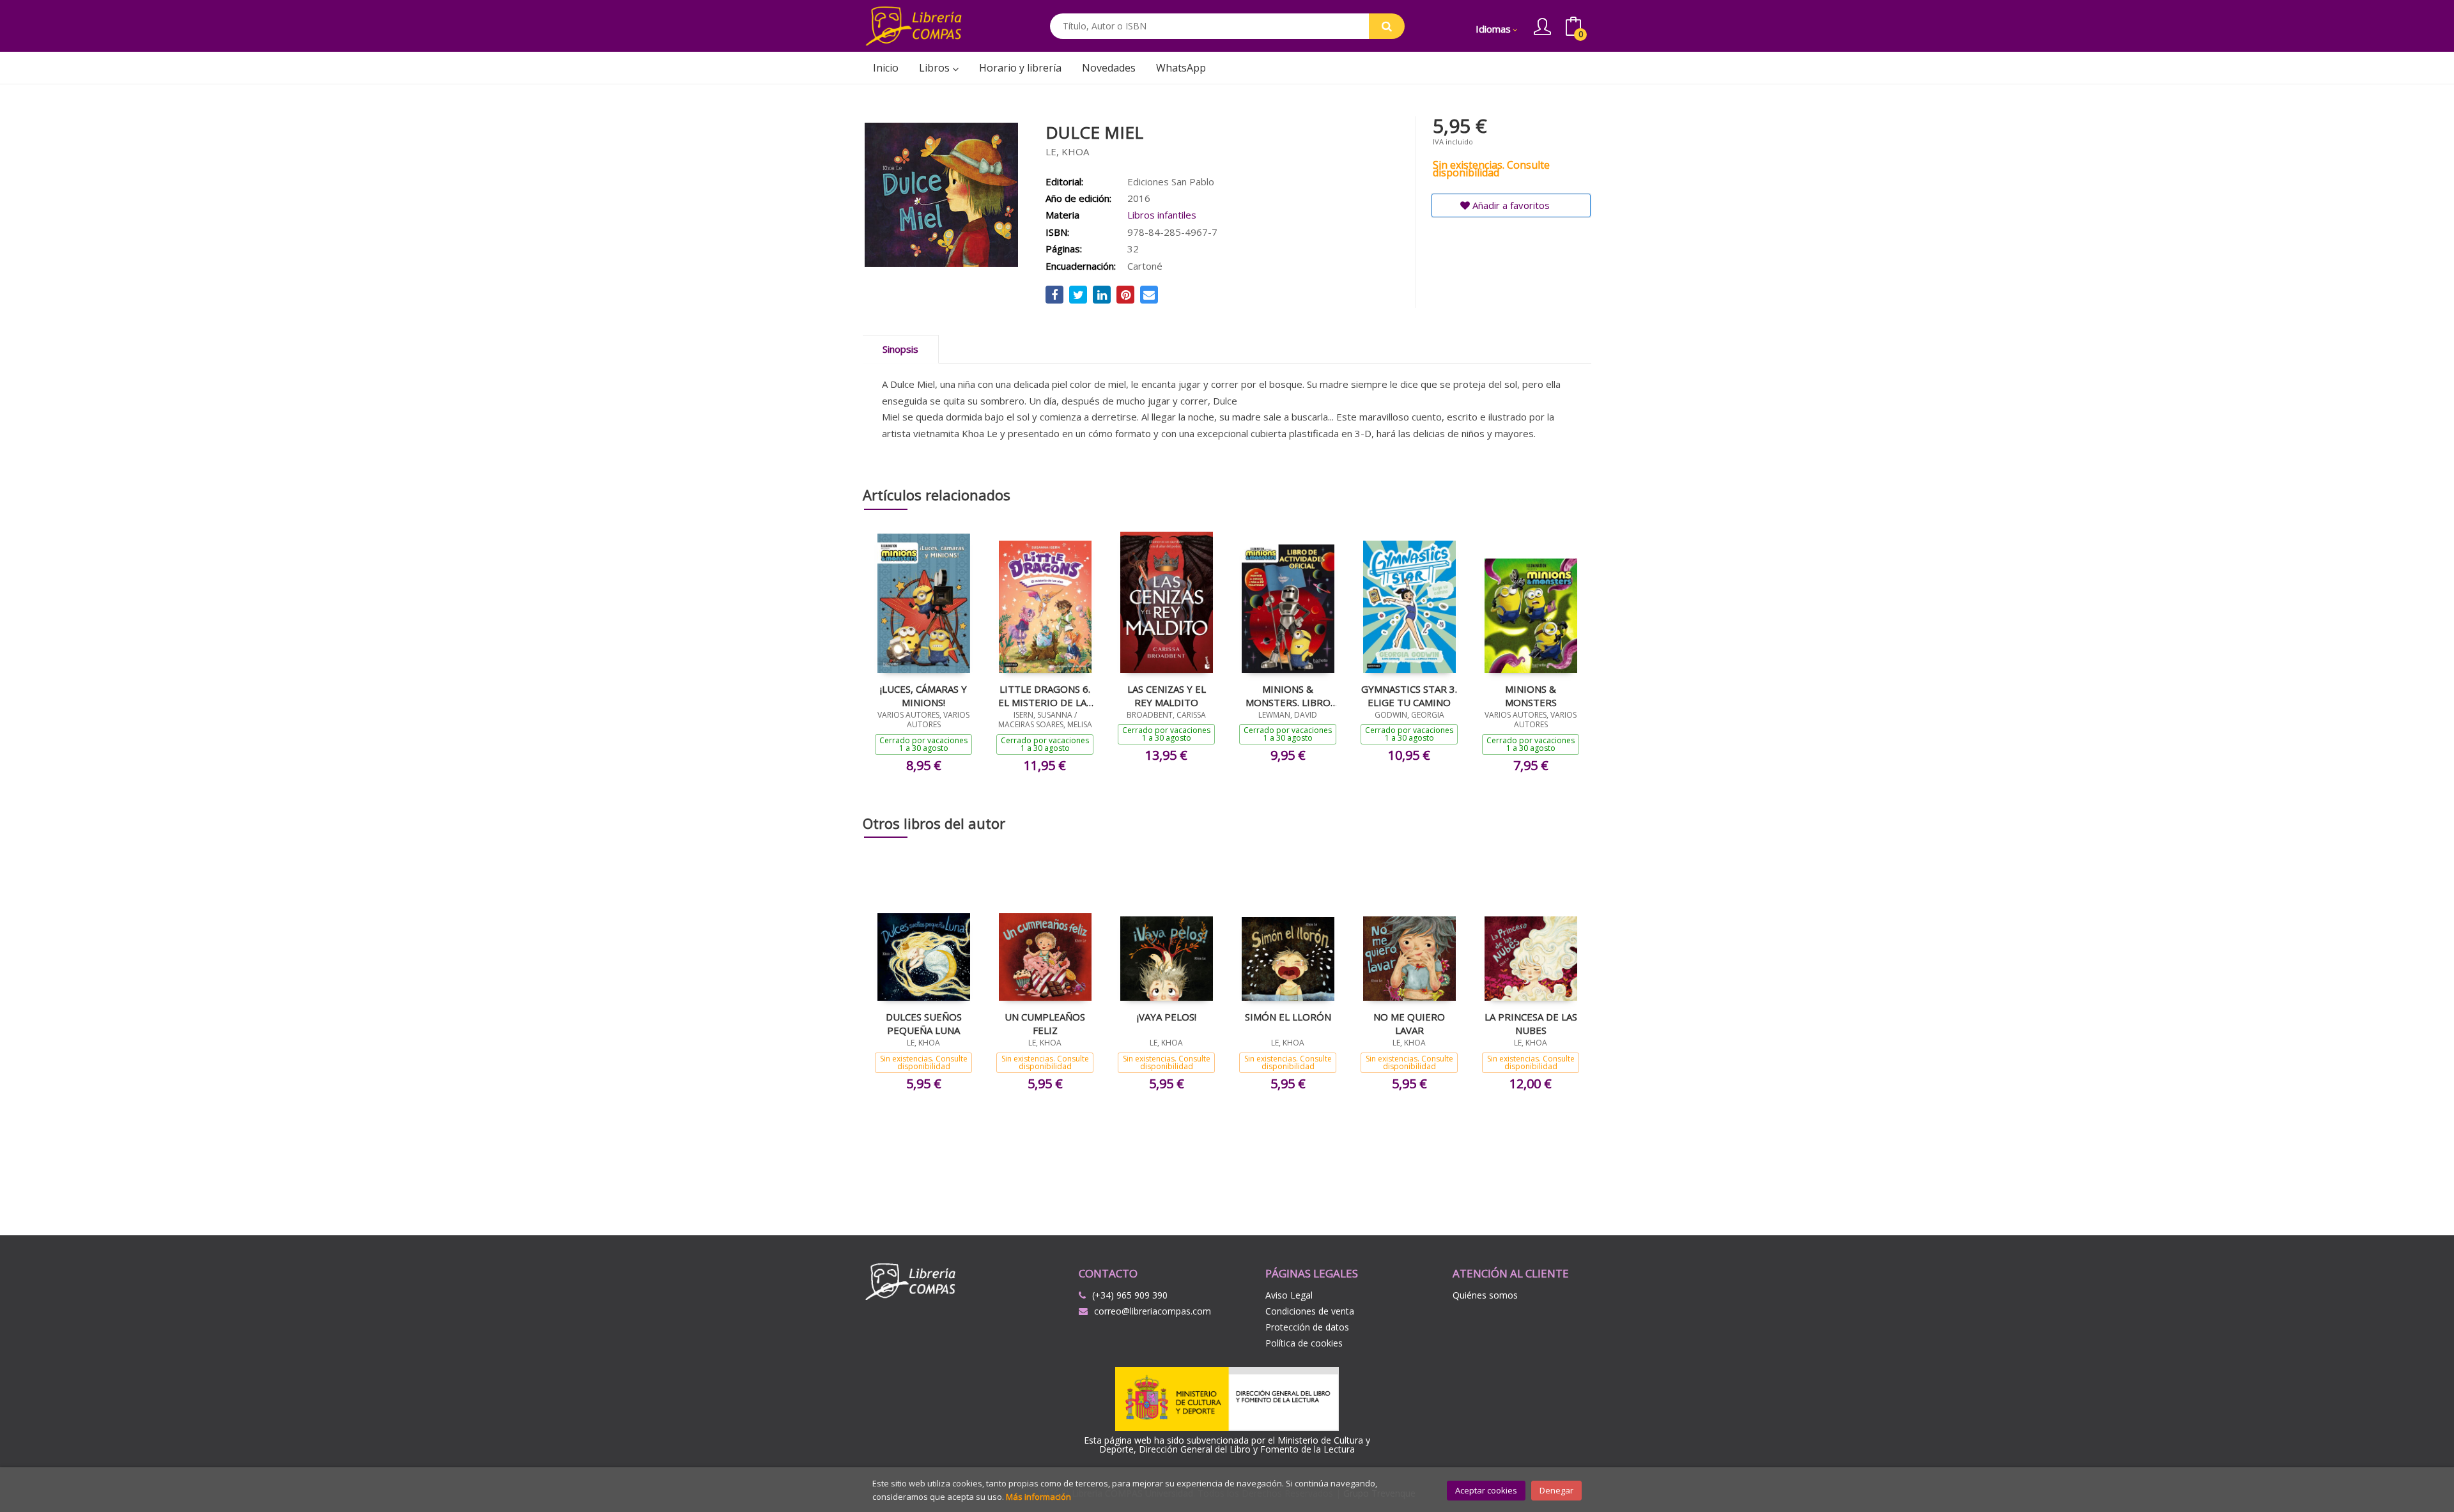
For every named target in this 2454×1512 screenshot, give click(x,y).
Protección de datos (1307, 1327)
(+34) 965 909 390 (1130, 1295)
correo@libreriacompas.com (1153, 1311)
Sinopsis (900, 349)
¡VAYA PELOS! (1167, 1017)
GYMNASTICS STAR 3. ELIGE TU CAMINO (1409, 695)
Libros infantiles (1162, 215)
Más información (1038, 1497)
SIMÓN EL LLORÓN (1288, 1017)
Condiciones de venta (1310, 1311)
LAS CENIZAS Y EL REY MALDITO (1167, 695)
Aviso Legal (1289, 1295)
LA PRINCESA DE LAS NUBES (1531, 1023)
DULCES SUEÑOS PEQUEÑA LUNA (924, 1023)
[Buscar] (1387, 26)
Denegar (1556, 1490)
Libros (936, 68)
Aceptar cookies (1486, 1490)
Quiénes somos (1485, 1295)
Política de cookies (1304, 1343)
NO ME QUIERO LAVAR (1409, 1023)
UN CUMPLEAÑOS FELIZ (1045, 1023)
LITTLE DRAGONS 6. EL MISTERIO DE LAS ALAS (1045, 695)
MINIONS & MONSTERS (1531, 695)
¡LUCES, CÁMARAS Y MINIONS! (923, 695)
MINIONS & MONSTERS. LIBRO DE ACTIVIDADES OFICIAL (1288, 695)
